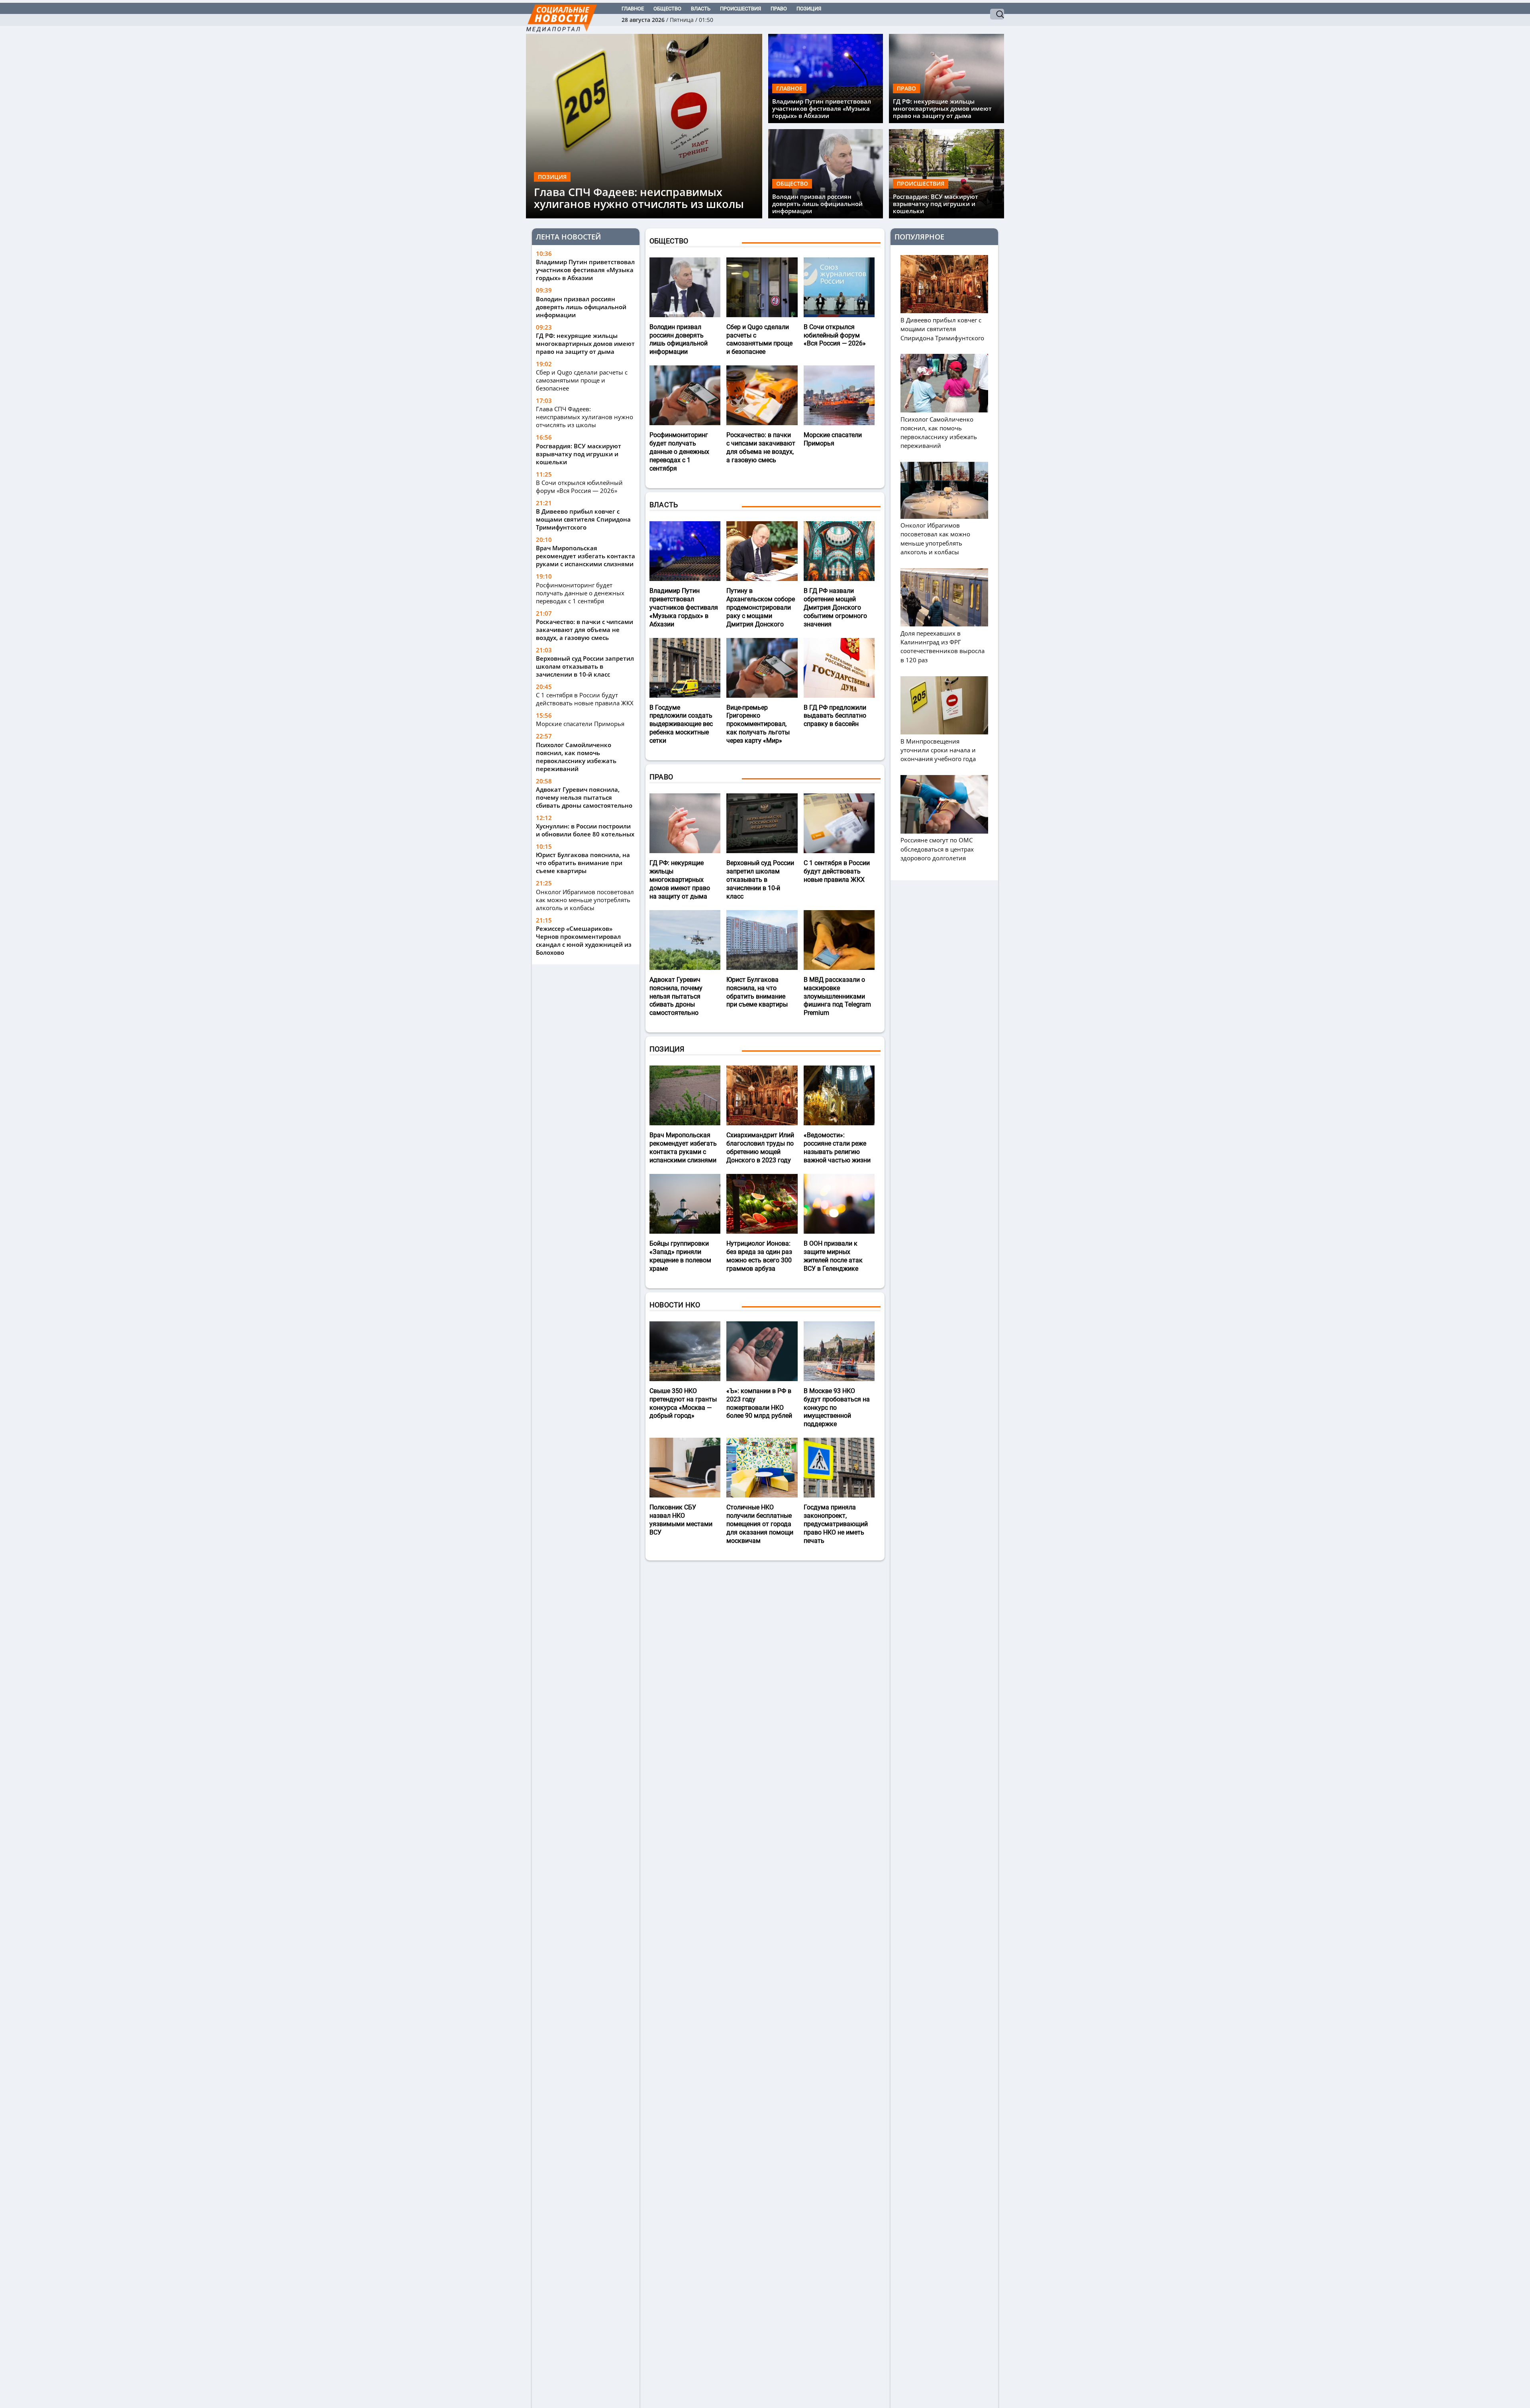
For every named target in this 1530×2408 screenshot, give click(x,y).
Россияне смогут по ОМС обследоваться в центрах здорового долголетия (937, 849)
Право (779, 9)
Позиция (809, 9)
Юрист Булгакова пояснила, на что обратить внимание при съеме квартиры (583, 863)
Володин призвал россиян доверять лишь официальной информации (817, 204)
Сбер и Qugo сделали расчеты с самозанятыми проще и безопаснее (582, 380)
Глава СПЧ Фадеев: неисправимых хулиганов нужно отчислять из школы (639, 198)
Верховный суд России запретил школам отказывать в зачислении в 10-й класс (585, 666)
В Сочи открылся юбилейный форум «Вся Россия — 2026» (579, 486)
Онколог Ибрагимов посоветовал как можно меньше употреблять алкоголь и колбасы (585, 899)
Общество (667, 9)
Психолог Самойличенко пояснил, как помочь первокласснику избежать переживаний (576, 756)
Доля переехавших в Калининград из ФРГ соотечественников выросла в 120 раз (943, 646)
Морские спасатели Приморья (580, 724)
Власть (701, 9)
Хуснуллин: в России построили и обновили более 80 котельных (585, 830)
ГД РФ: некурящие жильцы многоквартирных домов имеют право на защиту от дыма (942, 108)
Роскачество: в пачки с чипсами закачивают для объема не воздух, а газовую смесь (585, 629)
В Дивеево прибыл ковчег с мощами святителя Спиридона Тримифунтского (583, 519)
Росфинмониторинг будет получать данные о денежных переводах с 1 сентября (580, 593)
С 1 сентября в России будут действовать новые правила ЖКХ (585, 699)
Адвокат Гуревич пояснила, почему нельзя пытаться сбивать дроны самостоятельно (584, 797)
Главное (633, 9)
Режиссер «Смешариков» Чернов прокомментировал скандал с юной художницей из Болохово (584, 940)
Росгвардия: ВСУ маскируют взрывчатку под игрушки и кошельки (936, 204)
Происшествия (740, 9)
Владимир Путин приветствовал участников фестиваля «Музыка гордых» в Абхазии (822, 108)
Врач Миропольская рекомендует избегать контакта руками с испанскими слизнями (586, 556)
